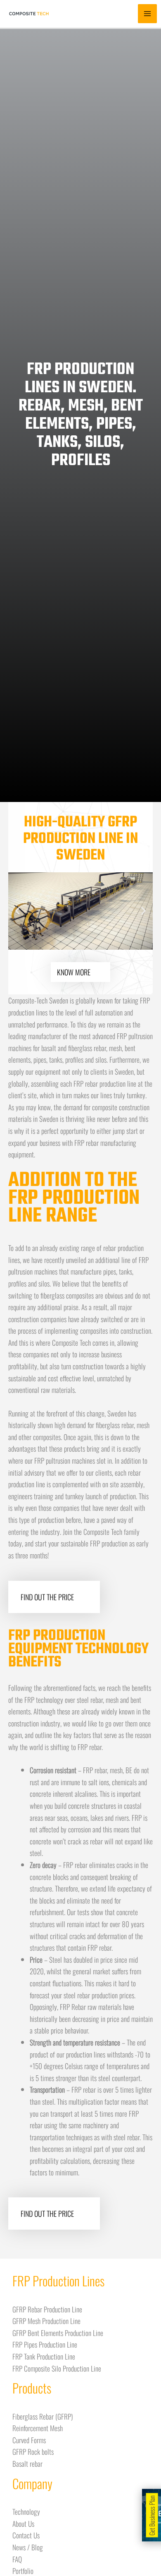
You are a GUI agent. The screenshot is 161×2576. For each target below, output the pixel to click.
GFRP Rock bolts (33, 2451)
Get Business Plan (152, 2515)
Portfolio (23, 2571)
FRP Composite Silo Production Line (57, 2368)
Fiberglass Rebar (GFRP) (43, 2416)
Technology (26, 2511)
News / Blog (28, 2547)
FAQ (17, 2559)
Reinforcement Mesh (38, 2428)
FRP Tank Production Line (44, 2356)
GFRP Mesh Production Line (46, 2321)
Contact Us (26, 2535)
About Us (23, 2523)
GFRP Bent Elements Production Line (58, 2333)
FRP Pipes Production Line (45, 2344)
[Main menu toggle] (147, 14)
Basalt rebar (27, 2463)
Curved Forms (29, 2440)
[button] (18, 911)
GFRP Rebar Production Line (47, 2309)
